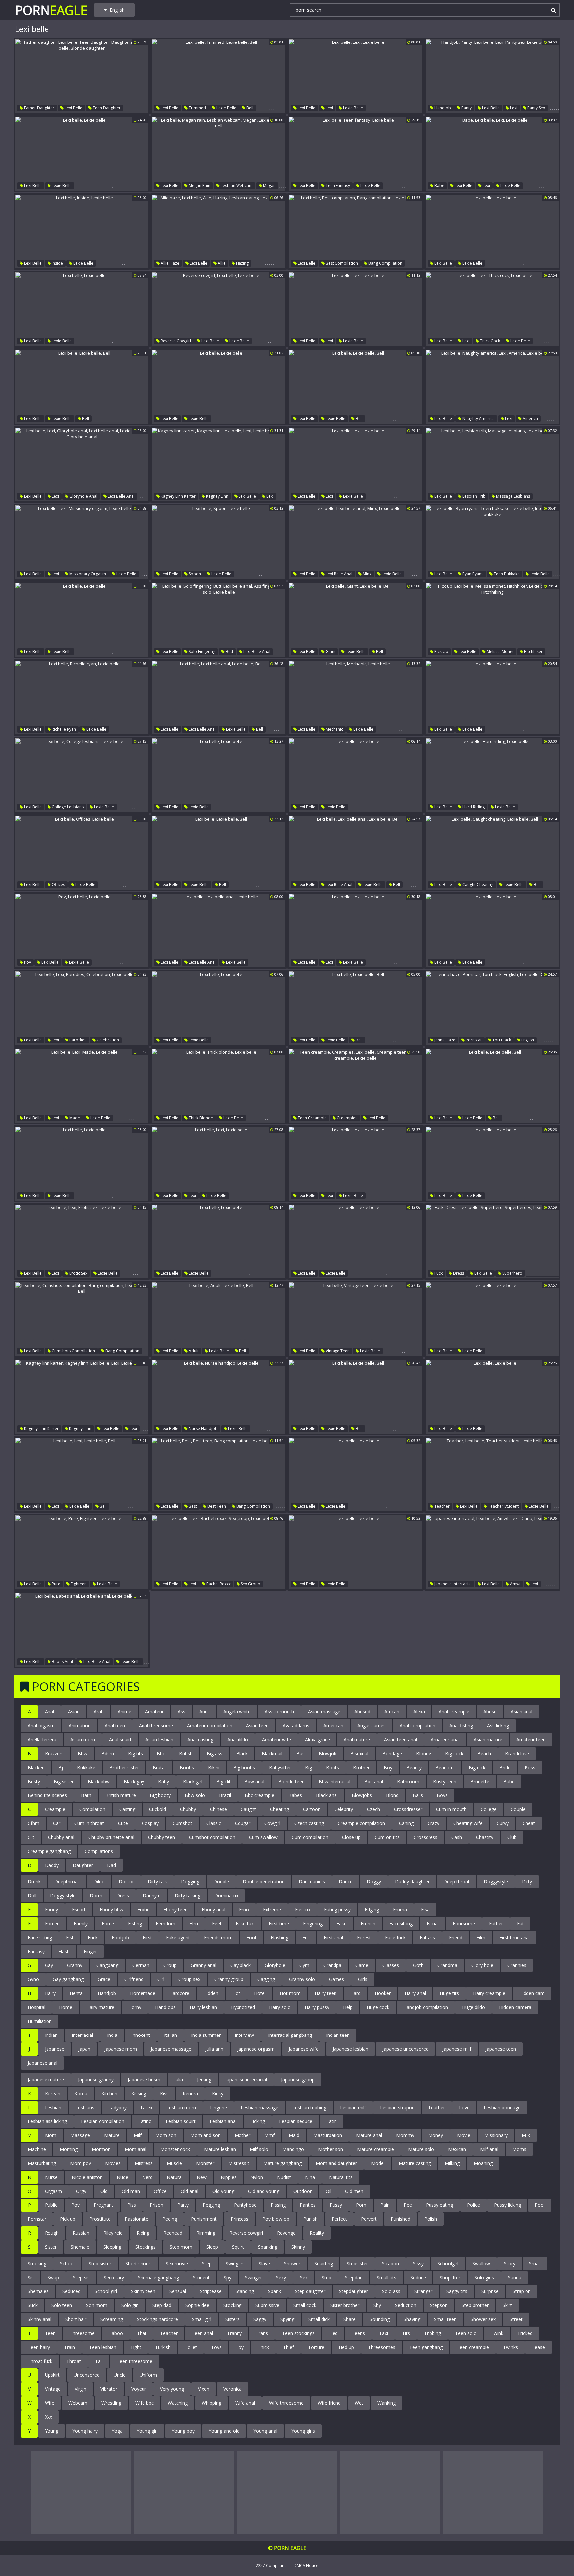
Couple (518, 1809)
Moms (519, 2149)
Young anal (265, 2431)
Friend (456, 1937)
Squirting (324, 2263)
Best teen (216, 1506)
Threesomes (382, 2347)
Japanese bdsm (144, 2079)
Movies (113, 2163)
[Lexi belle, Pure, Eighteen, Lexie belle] (82, 1552)
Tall (99, 2361)
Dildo (99, 1882)
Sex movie (177, 2263)
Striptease (211, 2291)
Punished (400, 2219)
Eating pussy (337, 1910)
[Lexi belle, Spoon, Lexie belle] (219, 542)
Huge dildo (474, 2007)
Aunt (204, 1712)
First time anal (515, 1937)
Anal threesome (156, 1726)
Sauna (515, 2277)
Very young (172, 2389)
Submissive (267, 2305)
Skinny (298, 2247)
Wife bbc (144, 2403)
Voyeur (139, 2389)
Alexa (419, 1712)
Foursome (464, 1923)
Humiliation (40, 2021)
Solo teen (62, 2305)
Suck (33, 2305)
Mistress (144, 2163)
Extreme (272, 1910)
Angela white (237, 1712)
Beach (484, 1753)
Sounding (380, 2319)
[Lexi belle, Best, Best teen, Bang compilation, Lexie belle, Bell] (219, 1474)
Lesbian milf (353, 2107)
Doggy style (63, 1896)
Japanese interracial (453, 1584)
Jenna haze (444, 1040)
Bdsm (108, 1753)
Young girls (303, 2431)
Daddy (52, 1865)
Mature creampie (376, 2149)
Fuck (438, 1273)
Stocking (232, 2305)
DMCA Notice (306, 2565)
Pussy (336, 2205)
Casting (127, 1809)
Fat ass (427, 1937)
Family (81, 1923)
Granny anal (203, 1965)
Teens (358, 2333)
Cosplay (150, 1823)
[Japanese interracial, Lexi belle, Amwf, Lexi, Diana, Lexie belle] (492, 1552)
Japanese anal (43, 2063)
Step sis (81, 2277)
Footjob (120, 1937)
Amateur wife (277, 1740)
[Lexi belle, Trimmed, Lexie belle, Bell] (219, 76)
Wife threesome (286, 2403)
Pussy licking (507, 2205)
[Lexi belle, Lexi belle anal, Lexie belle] (219, 931)
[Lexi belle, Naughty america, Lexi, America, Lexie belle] (492, 387)
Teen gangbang (426, 2347)
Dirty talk (157, 1882)
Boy (388, 1767)
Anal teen (115, 1726)
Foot (252, 1937)
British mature (121, 1795)
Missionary (496, 2135)
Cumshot (183, 1823)
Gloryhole (275, 1965)
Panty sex (536, 108)
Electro (302, 1910)
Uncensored (87, 2375)
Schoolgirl (448, 2263)
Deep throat (457, 1882)
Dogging (190, 1882)
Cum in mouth (451, 1809)
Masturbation (328, 2135)
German (141, 1965)
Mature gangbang (283, 2163)
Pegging (211, 2205)
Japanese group (298, 2079)
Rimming (206, 2233)
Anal (49, 1712)
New (202, 2177)
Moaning (483, 2163)
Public (51, 2205)
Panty (466, 108)
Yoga (117, 2431)
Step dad (162, 2305)
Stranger (423, 2291)
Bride (505, 1767)
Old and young (264, 2191)
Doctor (126, 1882)
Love (464, 2107)
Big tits (135, 1753)
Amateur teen (531, 1740)
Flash (64, 1951)
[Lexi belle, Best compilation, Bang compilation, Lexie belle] (355, 231)
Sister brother (345, 2305)
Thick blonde (200, 1118)
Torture (316, 2347)
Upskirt (52, 2375)
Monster (205, 2163)
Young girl (147, 2431)
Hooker (383, 1993)
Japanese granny (96, 2079)
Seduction (406, 2305)
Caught (248, 1809)
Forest (364, 1937)
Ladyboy (117, 2107)
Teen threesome (135, 2361)
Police (474, 2205)
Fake (342, 1923)
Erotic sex (78, 1273)
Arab (99, 1712)
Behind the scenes (47, 1795)
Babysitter (280, 1767)
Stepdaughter (354, 2291)
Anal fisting (461, 1726)
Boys (442, 1795)
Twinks (510, 2347)
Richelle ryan (63, 729)
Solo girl (130, 2305)
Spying (287, 2319)
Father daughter (39, 108)
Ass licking (498, 1726)
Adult (193, 1351)
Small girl (202, 2319)
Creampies (347, 1118)
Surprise (490, 2291)
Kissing (139, 2093)
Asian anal (522, 1712)
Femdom (166, 1923)
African (392, 1712)
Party (183, 2205)
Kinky (218, 2093)
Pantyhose (245, 2205)
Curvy (503, 1823)
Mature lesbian (220, 2149)
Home (66, 2007)
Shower (292, 2263)
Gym (304, 1965)
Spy (227, 2277)
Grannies (517, 1965)
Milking (452, 2163)
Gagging (266, 1979)
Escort (79, 1910)
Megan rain (199, 185)
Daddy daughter (412, 1882)
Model (378, 2163)
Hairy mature (100, 2007)
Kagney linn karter (178, 496)
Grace (104, 1979)
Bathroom (408, 1781)
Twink (497, 2333)
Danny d (152, 1896)
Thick (263, 2347)
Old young (223, 2191)
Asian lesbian (159, 1740)
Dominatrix (226, 1896)
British (186, 1753)
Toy (240, 2347)
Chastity (485, 1837)
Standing (245, 2291)
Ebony (51, 1910)
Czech (374, 1809)
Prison (157, 2205)
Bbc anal (374, 1781)
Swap (53, 2277)
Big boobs (244, 1767)
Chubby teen (162, 1837)
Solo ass (391, 2291)
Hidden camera (515, 2007)
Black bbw (99, 1781)
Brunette (480, 1781)
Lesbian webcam (236, 185)
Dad (111, 1865)
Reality (317, 2233)
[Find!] (552, 10)
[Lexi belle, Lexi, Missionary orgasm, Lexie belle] (82, 542)
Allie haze (170, 263)
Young (52, 2431)
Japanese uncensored (405, 2049)
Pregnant (103, 2205)
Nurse (51, 2177)
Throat (74, 2361)
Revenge (286, 2233)
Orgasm (53, 2191)
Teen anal (202, 2333)
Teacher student (503, 1506)
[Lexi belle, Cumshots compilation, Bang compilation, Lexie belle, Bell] (82, 1319)
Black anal (327, 1795)
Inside (57, 263)
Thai (142, 2333)
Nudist (284, 2177)
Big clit (223, 1781)
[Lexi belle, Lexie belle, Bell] (82, 387)
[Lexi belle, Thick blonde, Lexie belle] (219, 1086)
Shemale (80, 2247)
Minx (367, 574)
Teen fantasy (337, 185)
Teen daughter (106, 108)
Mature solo (421, 2149)
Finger (90, 1951)
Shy (377, 2305)
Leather (437, 2107)
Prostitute (100, 2219)
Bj (61, 1767)
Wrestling (111, 2403)
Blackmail (272, 1753)
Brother (361, 1767)
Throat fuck (40, 2361)
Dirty (527, 1882)
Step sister (100, 2263)
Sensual (178, 2291)
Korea (81, 2093)
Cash (457, 1837)
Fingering (313, 1923)
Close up (351, 1837)
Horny (135, 2007)
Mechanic (334, 729)
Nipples (229, 2177)
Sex (304, 2277)
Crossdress (426, 1837)
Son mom (97, 2305)
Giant (330, 652)
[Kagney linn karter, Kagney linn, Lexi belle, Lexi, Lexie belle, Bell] (219, 464)
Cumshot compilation (212, 1837)
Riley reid (113, 2233)
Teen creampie (312, 1118)
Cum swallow (263, 1837)
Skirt (507, 2305)
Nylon (257, 2177)
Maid (294, 2135)
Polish (431, 2219)
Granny (75, 1965)
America (530, 418)
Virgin (81, 2389)
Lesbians (85, 2107)
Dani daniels (312, 1882)
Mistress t (239, 2163)
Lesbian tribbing (309, 2107)
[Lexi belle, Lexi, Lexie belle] (355, 76)
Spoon (194, 574)
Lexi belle (73, 108)
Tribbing (432, 2333)
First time (279, 1923)
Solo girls (484, 2277)
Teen (50, 2333)
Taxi (383, 2333)
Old (104, 2191)
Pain (385, 2205)
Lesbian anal (223, 2121)
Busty (34, 1781)
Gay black (240, 1965)
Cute (123, 1823)
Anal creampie (454, 1712)
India (112, 2035)
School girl (106, 2291)
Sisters (232, 2319)
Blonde (424, 1753)
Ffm (194, 1923)
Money (436, 2135)
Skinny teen (143, 2291)
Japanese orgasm (256, 2049)
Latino (145, 2121)
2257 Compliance (272, 2565)
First (147, 1937)
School (67, 2263)
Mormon (101, 2149)
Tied (333, 2333)
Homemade (143, 1993)
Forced (52, 1923)
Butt (229, 652)
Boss (530, 1767)
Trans (262, 2333)
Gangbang (107, 1965)
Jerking (204, 2079)
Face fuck (395, 1937)
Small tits (386, 2277)
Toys (216, 2347)
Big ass (214, 1753)
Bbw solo (195, 1795)
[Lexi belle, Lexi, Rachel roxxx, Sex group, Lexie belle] (219, 1552)
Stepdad (354, 2277)
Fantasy (36, 1951)
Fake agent (178, 1937)
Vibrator (109, 2389)
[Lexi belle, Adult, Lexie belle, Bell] (219, 1319)
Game (362, 1965)
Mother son (331, 2149)
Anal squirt (120, 1740)
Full (306, 1937)
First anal (333, 1937)
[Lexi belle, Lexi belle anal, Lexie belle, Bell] (219, 698)
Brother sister (124, 1767)
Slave (264, 2263)
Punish (310, 2219)
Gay (49, 1965)
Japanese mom (121, 2049)
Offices (58, 885)
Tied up (346, 2347)
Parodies (77, 1040)
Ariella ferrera (42, 1740)
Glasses (391, 1965)
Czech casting (309, 1823)
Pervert (369, 2219)
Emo (244, 1910)
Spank (275, 2291)
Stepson (439, 2305)
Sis (31, 2277)
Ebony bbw (111, 1910)
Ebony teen (176, 1910)
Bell (249, 108)
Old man (131, 2191)
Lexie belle (226, 108)
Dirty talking (188, 1896)
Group (170, 1965)
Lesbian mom (181, 2107)
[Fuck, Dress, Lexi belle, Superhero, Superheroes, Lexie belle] (492, 1241)
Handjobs (165, 2007)
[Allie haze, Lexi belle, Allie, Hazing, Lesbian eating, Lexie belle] (219, 231)
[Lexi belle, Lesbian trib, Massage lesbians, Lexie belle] (492, 464)
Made (74, 1118)
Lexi (329, 108)
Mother (242, 2135)
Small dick (319, 2319)
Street (516, 2319)
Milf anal (489, 2149)
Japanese (55, 2049)
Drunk (34, 1882)
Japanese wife (304, 2049)
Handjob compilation (426, 2007)
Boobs (187, 1767)
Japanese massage (171, 2049)
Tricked (525, 2333)
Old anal (190, 2191)
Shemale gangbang (158, 2277)
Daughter (83, 1865)
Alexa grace (317, 1740)
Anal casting (200, 1740)
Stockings (145, 2247)
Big (308, 1767)
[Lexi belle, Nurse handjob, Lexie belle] (219, 1397)
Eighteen (78, 1584)
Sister (51, 2247)
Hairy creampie (489, 1993)
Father (496, 1923)
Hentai (77, 1993)
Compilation (92, 1809)
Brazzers (54, 1753)
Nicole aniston (87, 2177)
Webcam (78, 2403)
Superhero (512, 1273)
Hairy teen (326, 1993)
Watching (178, 2403)
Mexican (457, 2149)
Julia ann (214, 2049)
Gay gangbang (68, 1979)
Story (510, 2263)
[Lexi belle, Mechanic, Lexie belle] (355, 698)
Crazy (433, 1823)
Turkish (163, 2347)
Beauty (414, 1767)
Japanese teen (501, 2049)
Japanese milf (457, 2049)
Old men (354, 2191)
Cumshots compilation (73, 1351)
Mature (112, 2135)
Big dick (477, 1767)
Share (350, 2319)
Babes (295, 1795)
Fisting (135, 1923)
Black (242, 1753)
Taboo (116, 2333)
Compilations (99, 1851)
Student (201, 2277)
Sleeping (112, 2247)
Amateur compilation (210, 1726)
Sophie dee (197, 2305)
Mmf (270, 2135)
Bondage (392, 1753)
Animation (80, 1726)
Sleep (212, 2247)
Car (57, 1823)
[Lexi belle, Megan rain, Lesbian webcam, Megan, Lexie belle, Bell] (219, 154)
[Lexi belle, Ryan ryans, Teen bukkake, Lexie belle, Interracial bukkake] (492, 542)
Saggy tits (457, 2291)
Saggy (260, 2319)
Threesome (82, 2333)
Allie (221, 263)
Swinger (254, 2277)
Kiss (164, 2093)
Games (336, 1979)
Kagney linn (217, 496)
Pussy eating (439, 2205)
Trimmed (197, 108)
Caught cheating (477, 885)
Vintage (53, 2389)
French (368, 1923)
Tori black (501, 1040)
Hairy (50, 1993)
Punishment (204, 2219)
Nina (310, 2177)
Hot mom (290, 1993)
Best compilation (341, 263)
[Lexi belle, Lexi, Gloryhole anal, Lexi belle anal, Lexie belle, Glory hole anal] (82, 464)
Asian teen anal (400, 1740)
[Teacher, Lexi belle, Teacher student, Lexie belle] (492, 1474)
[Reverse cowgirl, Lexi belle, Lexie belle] (219, 309)
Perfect (339, 2219)
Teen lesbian (103, 2347)
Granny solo (302, 1979)
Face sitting (40, 1937)
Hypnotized (243, 2007)
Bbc (161, 1753)
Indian (51, 2035)
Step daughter (310, 2291)
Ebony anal (213, 1910)
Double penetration (264, 1882)
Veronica (233, 2389)
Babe (439, 185)
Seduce (418, 2277)
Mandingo (293, 2149)
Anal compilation (418, 1726)
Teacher (442, 1506)
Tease (538, 2347)
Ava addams (296, 1726)
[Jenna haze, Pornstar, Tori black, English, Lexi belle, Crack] (492, 1008)
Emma (400, 1910)
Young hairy (85, 2431)
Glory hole (482, 1965)
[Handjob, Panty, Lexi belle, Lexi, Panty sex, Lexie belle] (492, 76)
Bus (300, 1753)
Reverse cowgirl (175, 341)
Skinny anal (40, 2319)
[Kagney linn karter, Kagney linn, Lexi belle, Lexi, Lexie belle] (82, 1397)
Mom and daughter (336, 2163)
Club (512, 1837)
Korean (53, 2093)
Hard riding (473, 807)
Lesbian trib (474, 496)
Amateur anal (445, 1740)
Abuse (490, 1712)
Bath (86, 1795)
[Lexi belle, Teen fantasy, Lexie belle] (355, 154)
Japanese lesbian (350, 2049)
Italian (171, 2035)
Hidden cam (532, 1993)
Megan (269, 185)
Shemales (38, 2291)
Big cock (454, 1753)
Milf (138, 2135)
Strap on (522, 2291)
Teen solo (466, 2333)
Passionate (137, 2219)
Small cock (305, 2305)
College (489, 1809)
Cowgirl (272, 1823)
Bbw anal (254, 1781)
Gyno (33, 1979)
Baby (164, 1781)
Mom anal (136, 2149)
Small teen (445, 2319)
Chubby (188, 1809)
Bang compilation (385, 263)
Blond (392, 1795)
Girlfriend (134, 1979)
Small (535, 2263)
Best (192, 1506)
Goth (418, 1965)
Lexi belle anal (121, 496)
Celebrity (344, 1809)
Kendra (190, 2093)
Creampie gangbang (49, 1851)
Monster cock (175, 2149)
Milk (526, 2135)
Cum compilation (310, 1837)
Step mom (181, 2247)
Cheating (280, 1809)
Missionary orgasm (87, 574)
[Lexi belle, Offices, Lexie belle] (82, 853)
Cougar (243, 1823)
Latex (146, 2107)
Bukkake (86, 1767)
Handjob (442, 108)
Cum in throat (89, 1823)
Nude (122, 2177)
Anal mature (357, 1740)
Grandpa (332, 1965)
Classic (214, 1823)
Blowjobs (362, 1795)
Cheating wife (468, 1823)
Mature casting (415, 2163)
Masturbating (42, 2163)
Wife (50, 2403)
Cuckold (158, 1809)
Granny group (229, 1979)
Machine (37, 2149)
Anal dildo (238, 1740)
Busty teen (445, 1781)
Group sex (189, 1979)
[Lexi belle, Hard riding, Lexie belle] (492, 775)
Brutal (159, 1767)
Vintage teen (337, 1351)
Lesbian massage (260, 2107)
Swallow (481, 2263)
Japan (84, 2049)
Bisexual (359, 1753)
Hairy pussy (317, 2007)
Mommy (405, 2135)
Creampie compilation (361, 1823)
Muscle (174, 2163)
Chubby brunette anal (111, 1837)
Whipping (211, 2403)
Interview (244, 2035)
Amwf (515, 1584)
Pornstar (473, 1040)
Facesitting (401, 1923)
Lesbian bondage (502, 2107)
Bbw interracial (335, 1781)
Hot (236, 1993)
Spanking (268, 2247)
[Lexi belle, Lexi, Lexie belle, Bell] (82, 1474)
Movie (464, 2135)
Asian (74, 1712)
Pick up (441, 652)
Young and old (224, 2431)
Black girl (193, 1781)
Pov (27, 962)
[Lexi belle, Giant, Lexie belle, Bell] (355, 620)
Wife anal (245, 2403)
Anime (124, 1712)
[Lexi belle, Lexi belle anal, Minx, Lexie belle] (355, 542)
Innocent (141, 2035)
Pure (56, 1584)
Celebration (107, 1040)
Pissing (278, 2205)
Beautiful (445, 1767)
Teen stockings (298, 2333)
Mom (51, 2135)
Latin (332, 2121)
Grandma (447, 1965)
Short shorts (139, 2263)
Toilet (191, 2347)
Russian (81, 2233)
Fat (520, 1923)
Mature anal (369, 2135)
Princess (239, 2219)
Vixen (204, 2389)
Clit (31, 1837)
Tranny (234, 2333)
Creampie (55, 1809)
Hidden (211, 1993)
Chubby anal (61, 1837)
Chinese (218, 1809)
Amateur (154, 1712)
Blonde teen (291, 1781)
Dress (458, 1273)
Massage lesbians (513, 496)
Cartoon (312, 1809)
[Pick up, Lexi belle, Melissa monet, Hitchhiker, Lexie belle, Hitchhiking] (492, 620)
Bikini (214, 1767)
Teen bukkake (506, 574)
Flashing (280, 1937)
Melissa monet (500, 652)
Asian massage (324, 1712)
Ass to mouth (279, 1712)
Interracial (82, 2035)
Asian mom (83, 1740)
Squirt (238, 2247)
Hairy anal (415, 1993)
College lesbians (67, 807)
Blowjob (328, 1753)
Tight (136, 2347)
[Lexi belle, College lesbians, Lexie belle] (82, 775)
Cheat (529, 1823)
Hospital (36, 2007)
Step (207, 2263)
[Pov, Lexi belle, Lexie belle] (82, 931)
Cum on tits (387, 1837)
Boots (333, 1767)
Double (221, 1882)
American (333, 1726)
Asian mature (488, 1740)
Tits (406, 2333)
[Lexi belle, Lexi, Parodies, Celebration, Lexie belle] (82, 1008)
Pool (540, 2205)
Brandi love (517, 1753)
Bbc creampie (260, 1795)
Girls (363, 1979)
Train (70, 2347)
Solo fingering (201, 652)
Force (108, 1923)
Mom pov (81, 2163)
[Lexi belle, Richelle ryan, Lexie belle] (82, 698)
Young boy (183, 2431)
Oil (328, 2191)
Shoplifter (450, 2277)
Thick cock (489, 341)
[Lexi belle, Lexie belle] (82, 154)
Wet (359, 2403)
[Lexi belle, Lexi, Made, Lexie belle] (82, 1086)
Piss (132, 2205)
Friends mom (218, 1937)
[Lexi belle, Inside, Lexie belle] (82, 231)
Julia (179, 2079)
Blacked (36, 1767)
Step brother (475, 2305)
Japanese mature (46, 2079)
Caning (406, 1823)
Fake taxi (245, 1923)
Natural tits (341, 2177)
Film (481, 1937)
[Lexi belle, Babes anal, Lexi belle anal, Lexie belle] (82, 1630)
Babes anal (62, 1662)
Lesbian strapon (397, 2107)
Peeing (170, 2219)
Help (348, 2007)
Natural (175, 2177)
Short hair (76, 2319)
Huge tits (449, 1993)
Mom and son (205, 2135)
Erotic (143, 1910)
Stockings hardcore (157, 2319)
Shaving (412, 2319)
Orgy (81, 2191)
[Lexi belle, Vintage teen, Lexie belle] (355, 1319)
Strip (326, 2277)
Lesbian (53, 2107)
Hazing (242, 263)
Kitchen (109, 2093)
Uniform (148, 2375)
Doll (32, 1896)
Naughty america (478, 418)
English (527, 1040)
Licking (258, 2121)
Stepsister (357, 2263)
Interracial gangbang (290, 2035)
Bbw (83, 1753)
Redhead (173, 2233)
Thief (288, 2347)
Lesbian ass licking (47, 2121)
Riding (143, 2233)
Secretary (114, 2277)
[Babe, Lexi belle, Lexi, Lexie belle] (492, 154)
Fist (70, 1937)
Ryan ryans (472, 574)
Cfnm (33, 1823)
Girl (161, 1979)
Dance (346, 1882)
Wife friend (329, 2403)
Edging (372, 1910)
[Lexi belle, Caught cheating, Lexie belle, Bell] (492, 853)
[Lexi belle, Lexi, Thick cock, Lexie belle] (492, 309)
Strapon (390, 2263)
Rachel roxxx (218, 1584)
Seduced (72, 2291)
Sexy (281, 2277)
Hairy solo (280, 2007)
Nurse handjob (203, 1428)
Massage (80, 2135)
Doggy (374, 1882)
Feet (217, 1923)
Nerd (147, 2177)
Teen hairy (39, 2347)
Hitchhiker (533, 652)
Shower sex (483, 2319)
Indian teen (338, 2035)
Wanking (386, 2403)
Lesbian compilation (103, 2121)
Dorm (96, 1896)
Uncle (120, 2375)
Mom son (166, 2135)
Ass (182, 1712)
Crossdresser (408, 1809)
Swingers (235, 2263)
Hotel (260, 1993)
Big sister (64, 1781)
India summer (206, 2035)
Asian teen (257, 1726)
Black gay (134, 1781)
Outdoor (302, 2191)
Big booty (160, 1795)
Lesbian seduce (296, 2121)
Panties (308, 2205)
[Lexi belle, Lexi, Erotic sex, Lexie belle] (82, 1241)
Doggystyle (496, 1882)
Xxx (48, 2417)
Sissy (418, 2263)
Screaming (112, 2319)
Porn (51, 10)
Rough (52, 2233)
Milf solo (259, 2149)
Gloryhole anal (83, 496)
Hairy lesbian (203, 2007)
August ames (372, 1726)
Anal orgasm (41, 1726)
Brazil (225, 1795)
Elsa (425, 1910)
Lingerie (218, 2107)
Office (160, 2191)
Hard (356, 1993)
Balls (418, 1795)
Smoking (37, 2263)
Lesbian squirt (181, 2121)
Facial (433, 1923)
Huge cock (378, 2007)
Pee (408, 2205)
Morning (69, 2149)
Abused (362, 1712)
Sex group (250, 1584)
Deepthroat (67, 1882)
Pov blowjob (276, 2219)
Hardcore (179, 1993)
